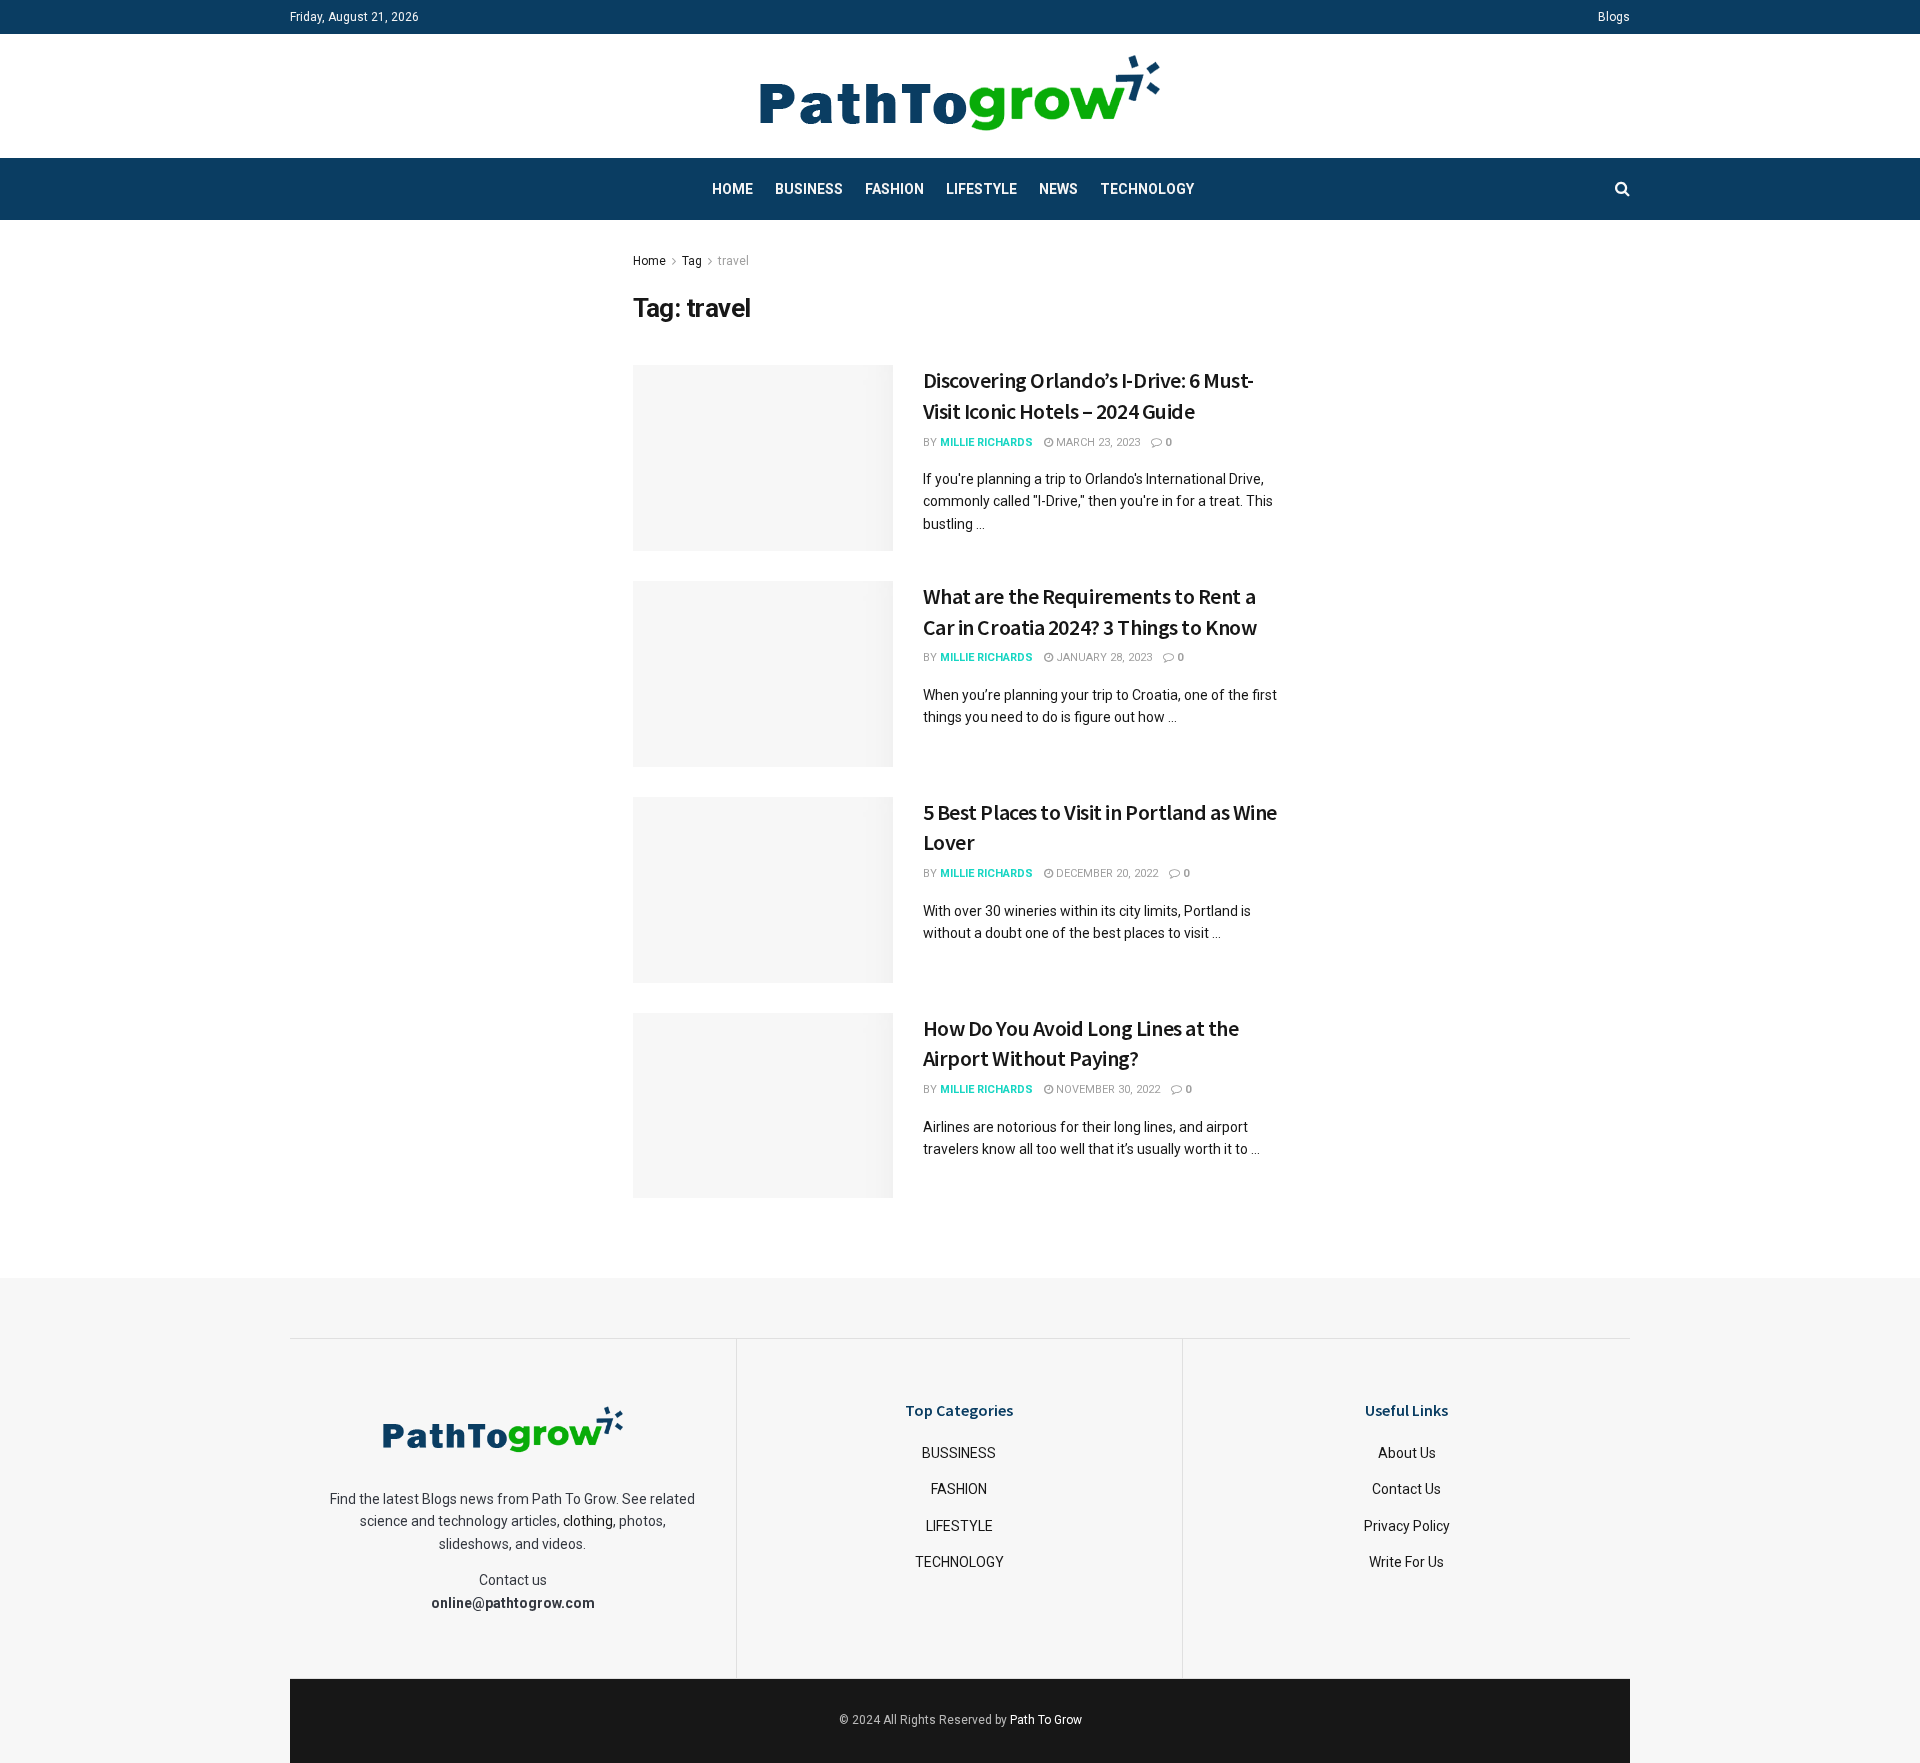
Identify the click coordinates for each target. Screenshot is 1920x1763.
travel (733, 261)
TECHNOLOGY (959, 1562)
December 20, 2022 (1105, 873)
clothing (588, 1521)
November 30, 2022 (1106, 1089)
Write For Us (1406, 1562)
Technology (1147, 189)
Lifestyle (981, 189)
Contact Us (1406, 1489)
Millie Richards (986, 442)
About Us (1407, 1453)
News (1058, 189)
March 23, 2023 (1096, 442)
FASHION (959, 1489)
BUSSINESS (959, 1453)
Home (732, 189)
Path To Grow (1046, 1720)
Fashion (894, 189)
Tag (692, 261)
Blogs (1614, 17)
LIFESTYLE (959, 1526)
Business (809, 189)
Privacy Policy (1407, 1526)
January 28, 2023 (1102, 657)
